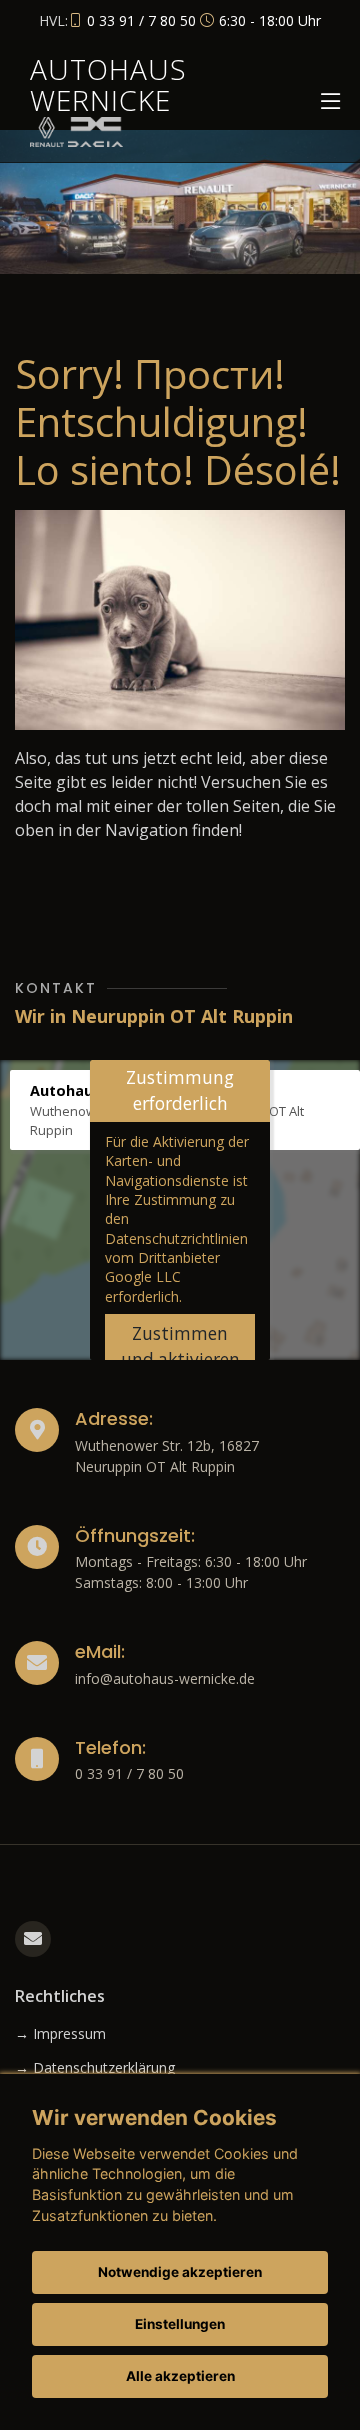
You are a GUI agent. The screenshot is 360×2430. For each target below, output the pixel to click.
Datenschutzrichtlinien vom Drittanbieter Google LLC (176, 1258)
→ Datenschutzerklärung (95, 2068)
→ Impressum (60, 2034)
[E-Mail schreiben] (33, 1939)
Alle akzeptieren (180, 2376)
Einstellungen (180, 2324)
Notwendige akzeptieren (180, 2272)
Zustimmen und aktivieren (180, 1346)
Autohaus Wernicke (108, 84)
